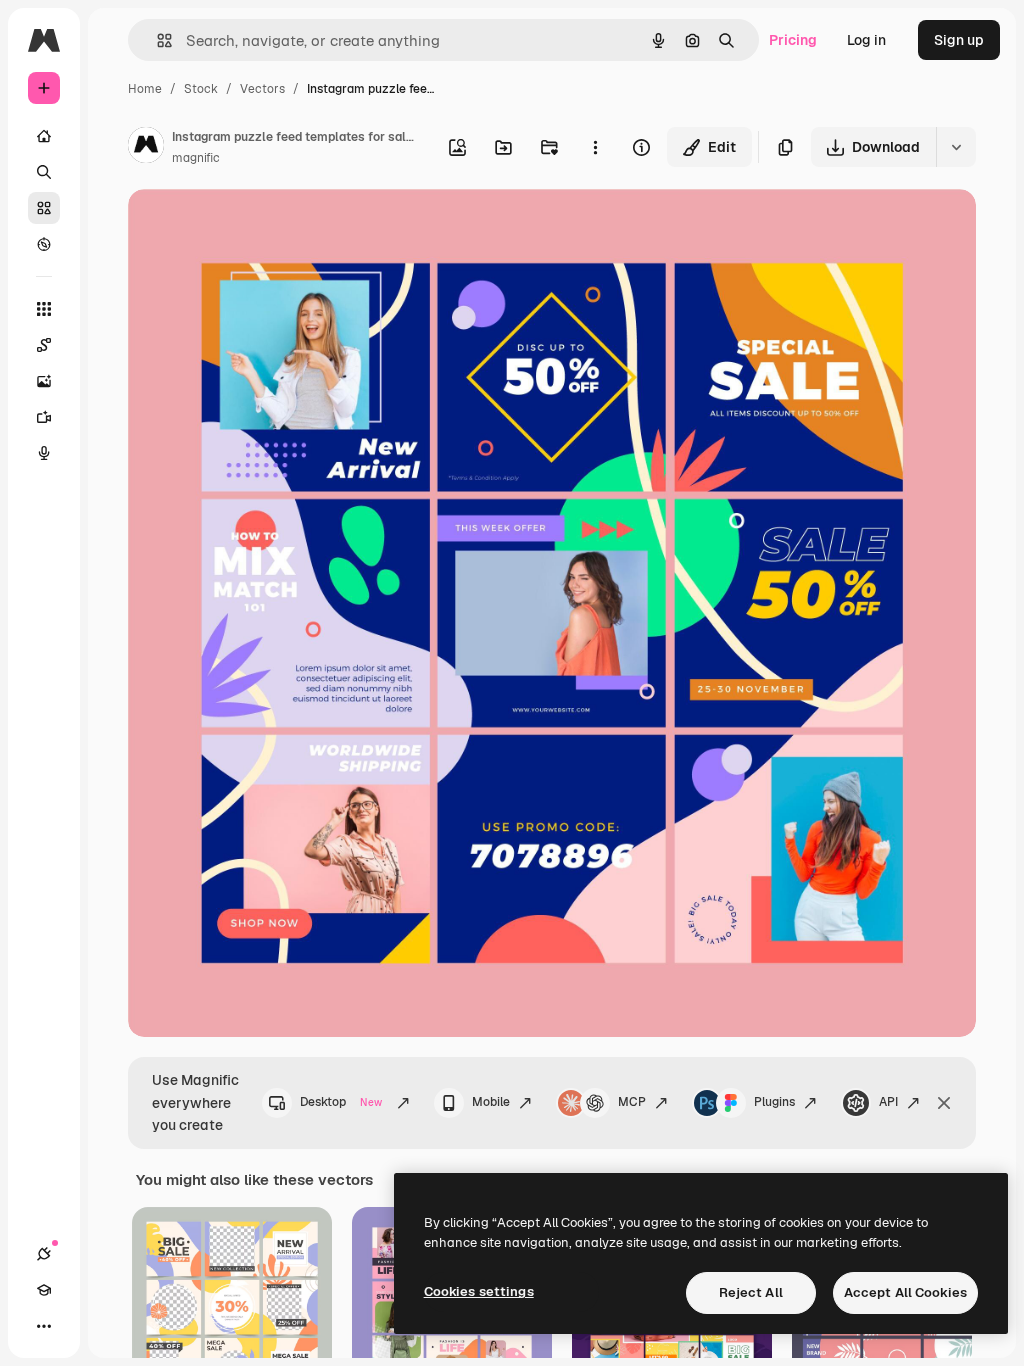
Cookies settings (479, 1291)
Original (256, 227)
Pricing (793, 40)
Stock (201, 89)
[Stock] (44, 208)
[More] (44, 1326)
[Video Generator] (44, 417)
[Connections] (44, 1254)
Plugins (774, 1102)
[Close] (944, 1103)
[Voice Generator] (44, 453)
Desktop (341, 1102)
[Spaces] (44, 345)
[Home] (44, 136)
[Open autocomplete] (156, 40)
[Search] (44, 172)
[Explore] (44, 244)
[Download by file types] (956, 147)
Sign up (959, 40)
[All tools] (44, 309)
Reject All (751, 1292)
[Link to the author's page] (146, 148)
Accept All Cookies (905, 1292)
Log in (866, 40)
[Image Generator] (44, 381)
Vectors (262, 89)
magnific (196, 158)
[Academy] (44, 1290)
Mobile (491, 1102)
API (888, 1102)
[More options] (595, 147)
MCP (632, 1102)
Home (145, 89)
